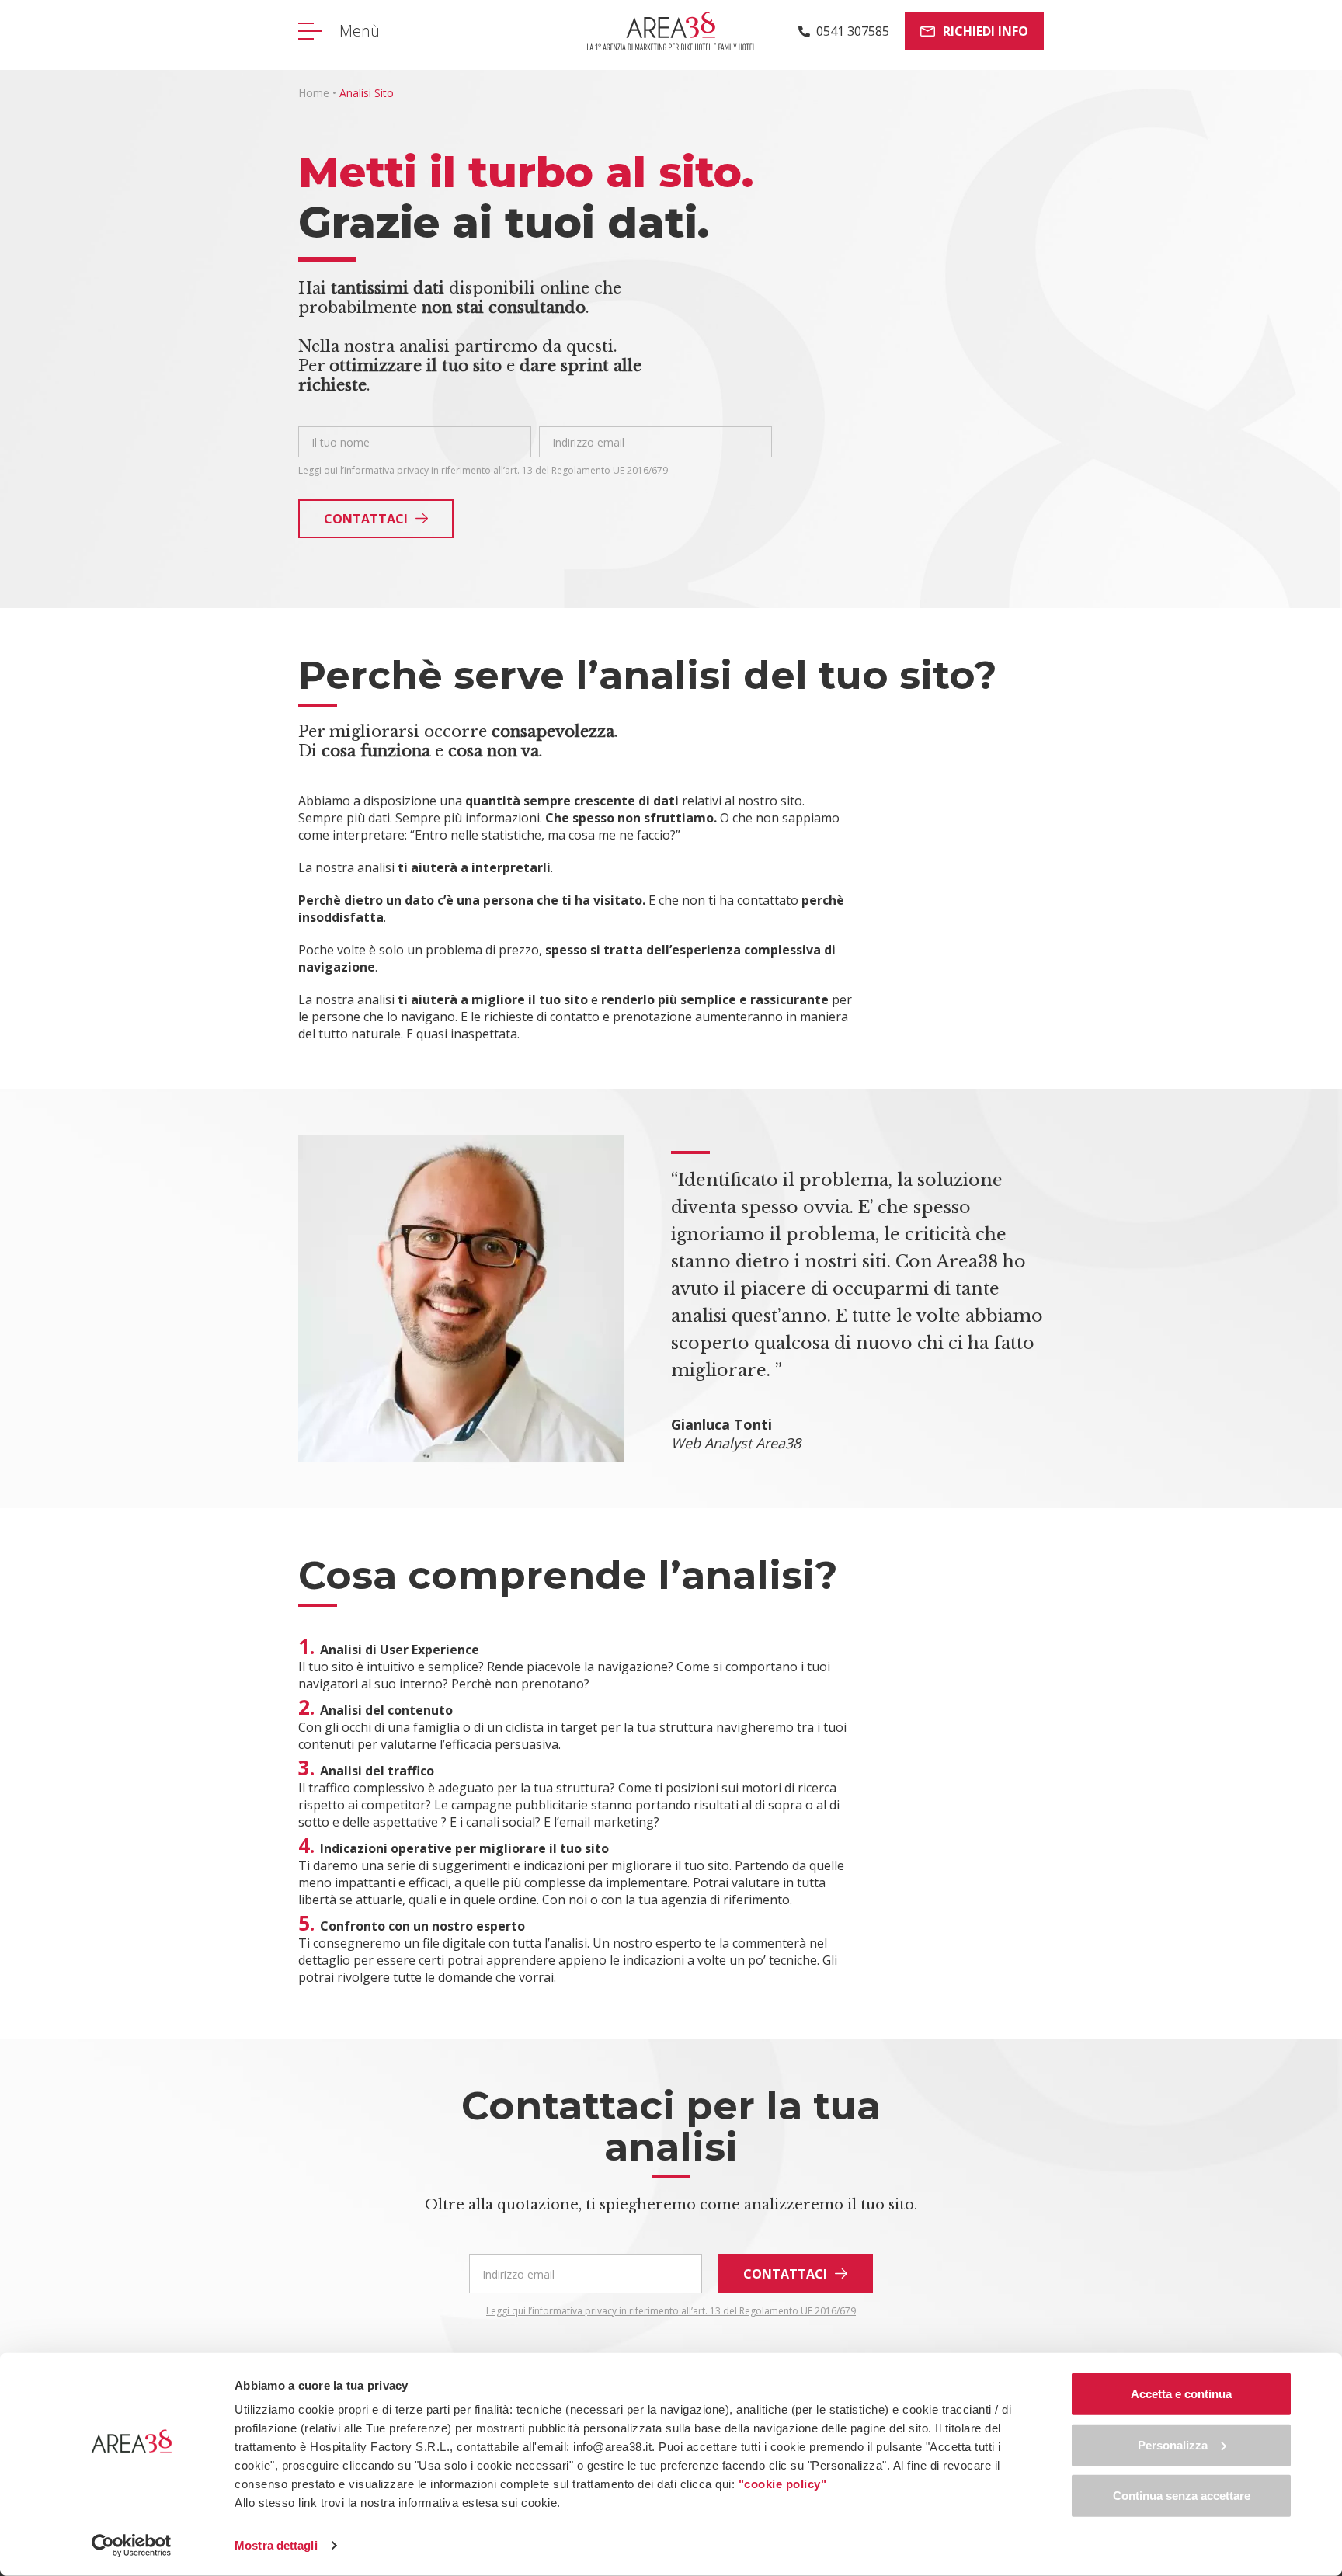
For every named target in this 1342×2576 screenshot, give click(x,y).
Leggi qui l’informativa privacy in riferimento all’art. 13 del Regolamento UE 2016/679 (483, 471)
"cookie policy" (783, 2484)
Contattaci (366, 519)
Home (314, 93)
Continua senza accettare (1182, 2496)
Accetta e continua (1181, 2394)
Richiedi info (986, 31)
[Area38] (671, 31)
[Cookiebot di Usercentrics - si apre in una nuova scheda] (132, 2546)
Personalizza (1173, 2444)
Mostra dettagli (276, 2545)
